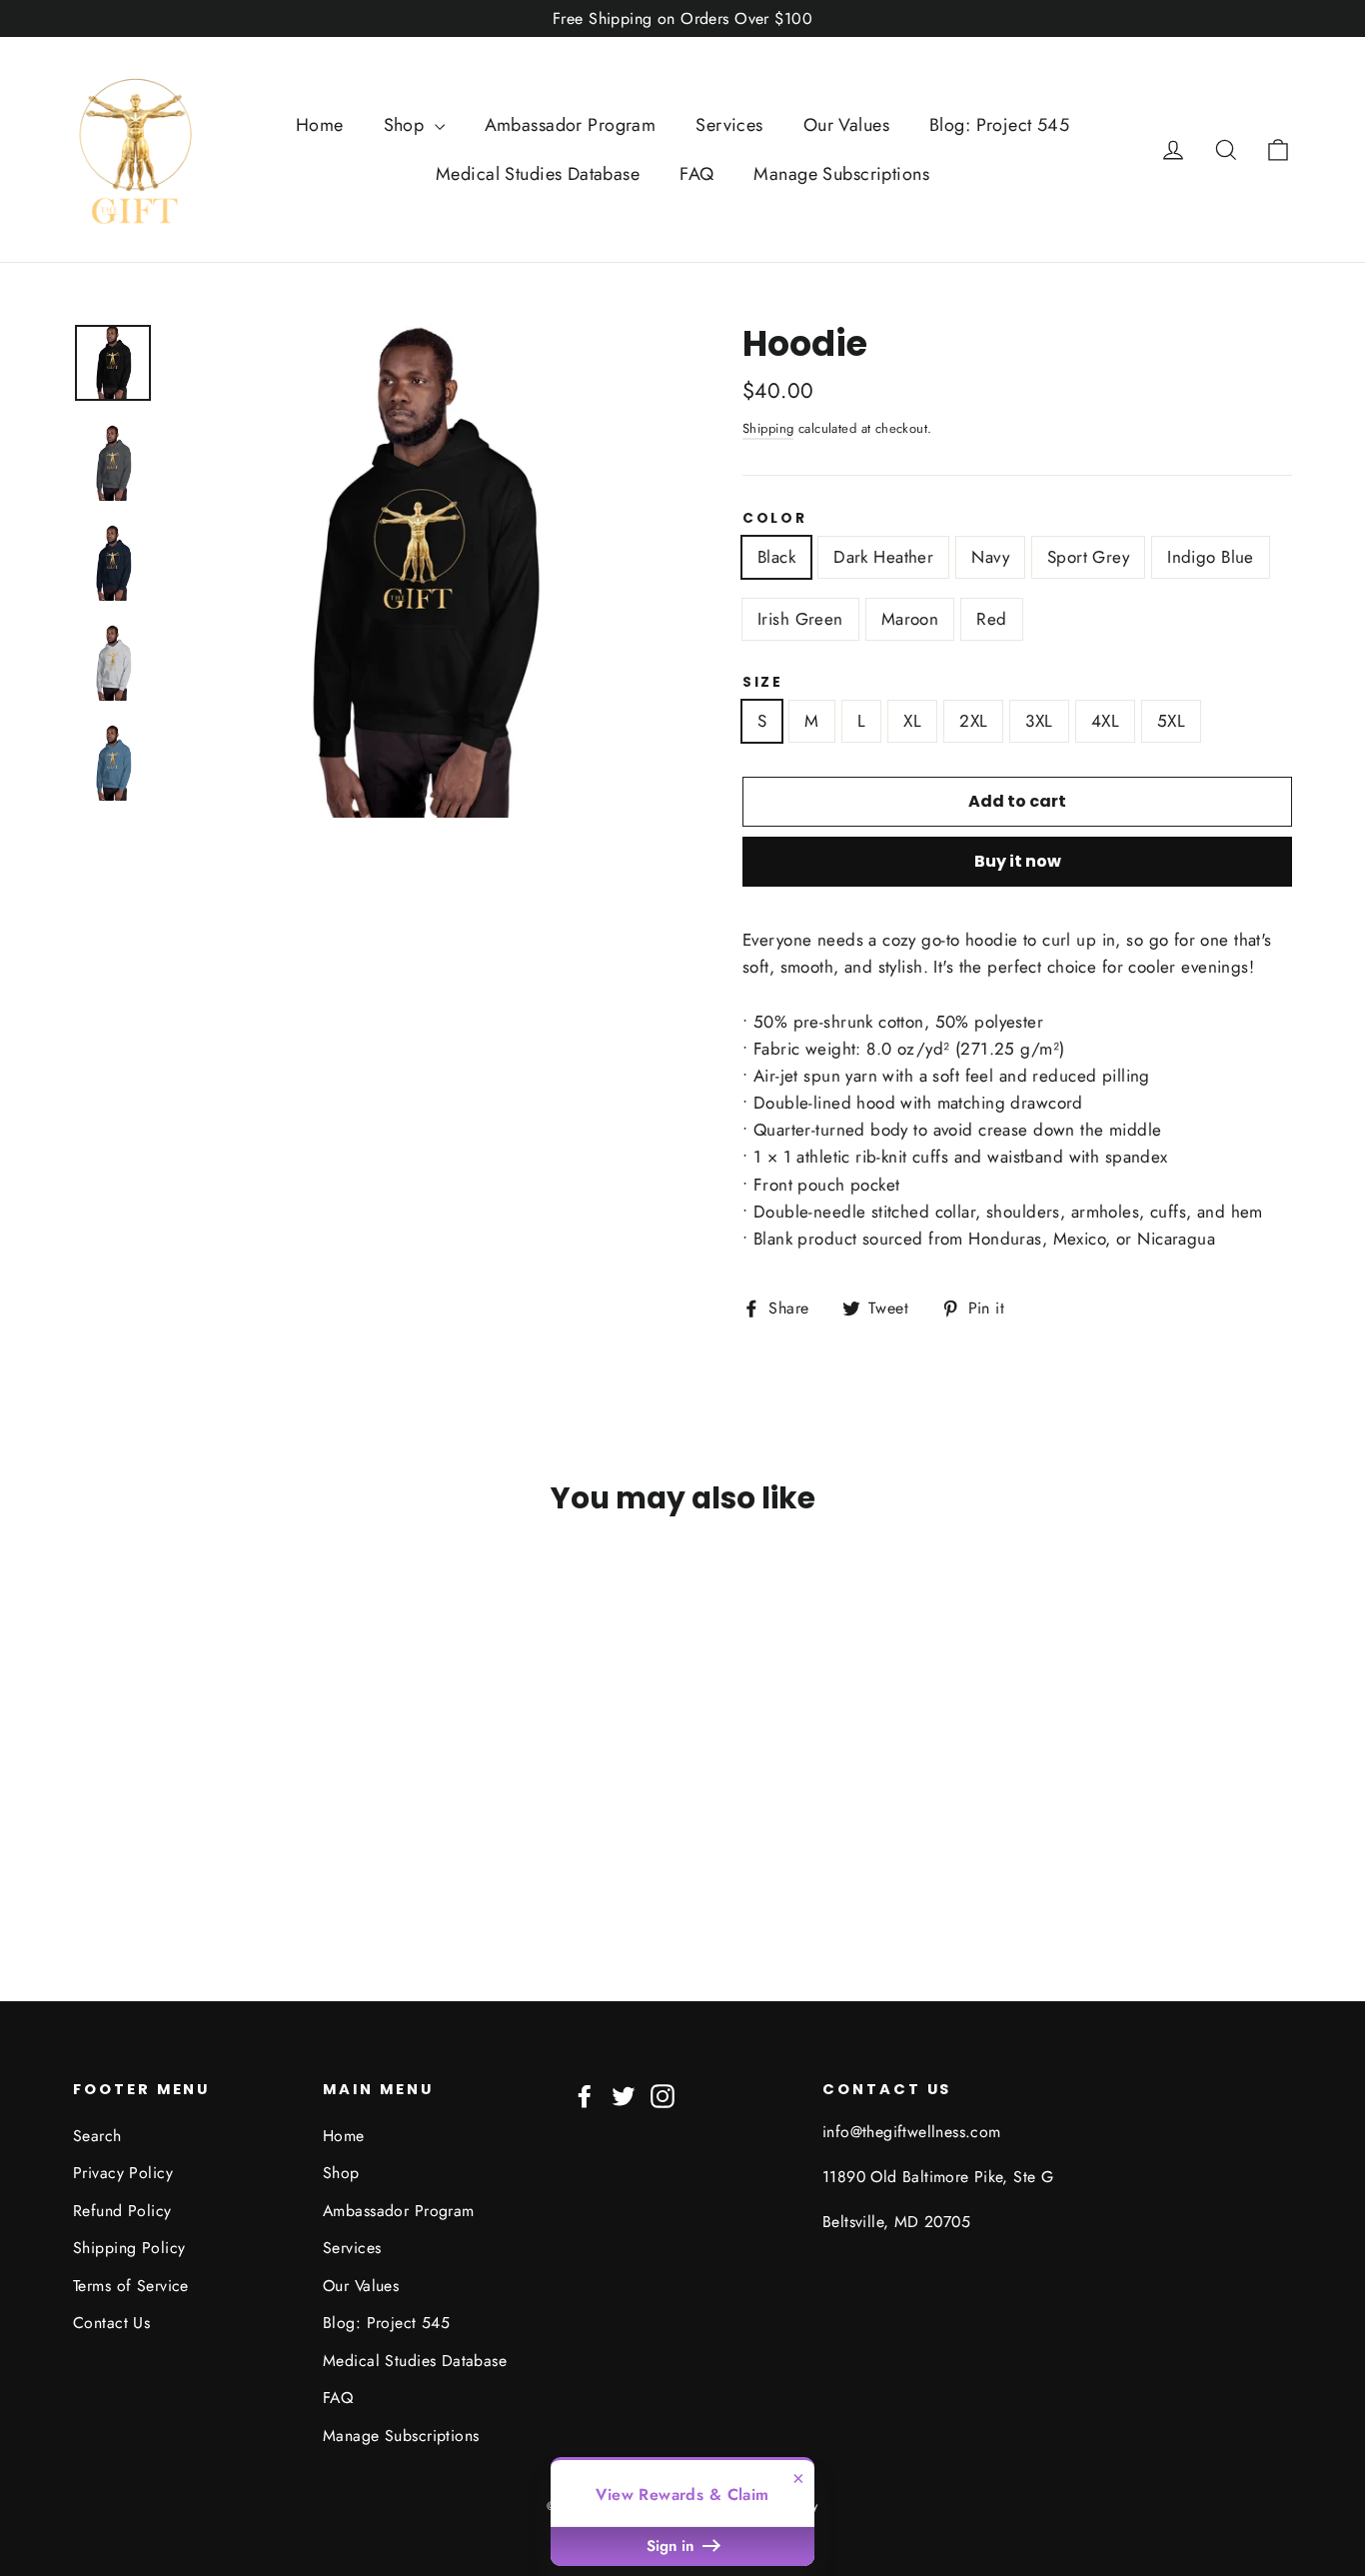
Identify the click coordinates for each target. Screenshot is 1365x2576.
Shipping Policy (129, 2248)
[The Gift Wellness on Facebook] (585, 2095)
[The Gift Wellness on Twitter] (624, 2095)
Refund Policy (122, 2211)
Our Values (846, 125)
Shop (407, 125)
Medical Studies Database (538, 174)
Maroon (910, 619)
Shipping (768, 428)
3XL (1039, 721)
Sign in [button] (673, 2546)
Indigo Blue (1211, 557)
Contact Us (111, 2323)
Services (729, 125)
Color (775, 519)
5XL (1171, 721)
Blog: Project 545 (999, 125)
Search (97, 2136)
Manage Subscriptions (841, 174)
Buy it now (1018, 861)
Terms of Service (131, 2286)
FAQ (696, 174)
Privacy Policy (123, 2173)
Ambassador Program (571, 125)
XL (912, 721)
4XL (1105, 721)
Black (776, 557)
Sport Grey (1088, 557)
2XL (973, 721)
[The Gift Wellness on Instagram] (663, 2095)
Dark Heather (883, 557)
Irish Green (800, 619)
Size (763, 683)
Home (320, 125)
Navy (990, 557)
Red (991, 619)
